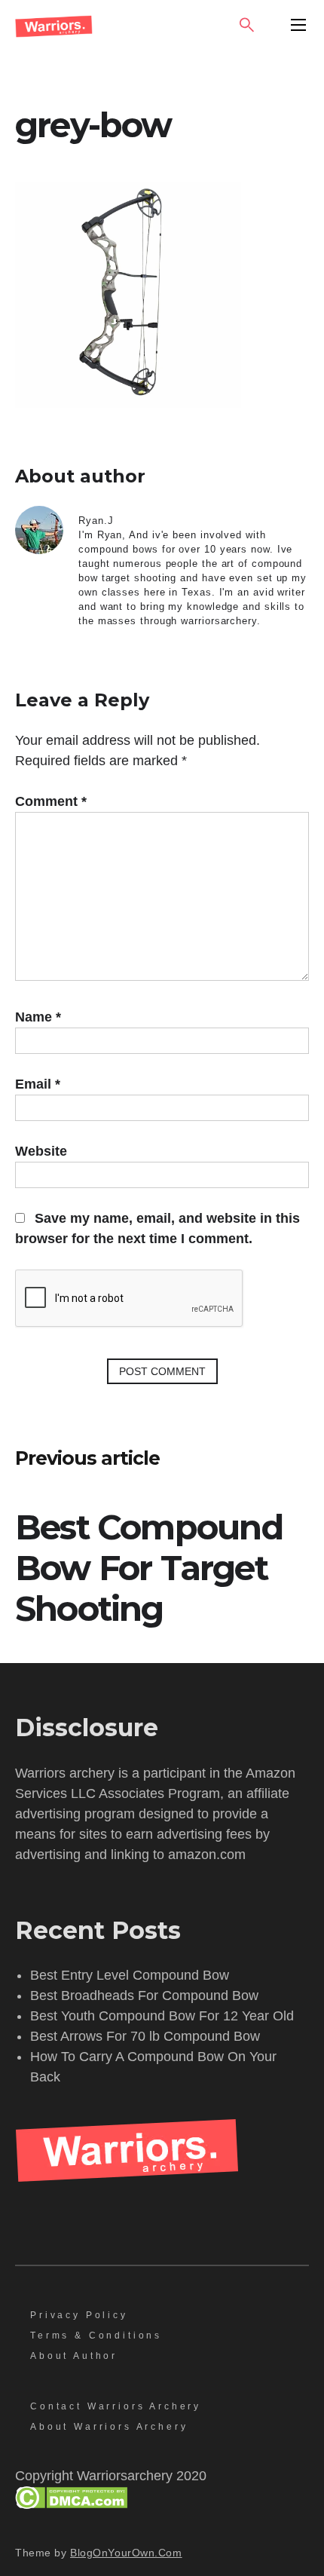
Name (38, 1017)
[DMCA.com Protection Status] (71, 2504)
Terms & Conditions (96, 2336)
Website (41, 1151)
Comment (51, 801)
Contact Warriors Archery (116, 2406)
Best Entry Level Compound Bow (130, 1975)
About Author (74, 2356)
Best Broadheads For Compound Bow (144, 1996)
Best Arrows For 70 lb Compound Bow (145, 2036)
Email (38, 1084)
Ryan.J (96, 521)
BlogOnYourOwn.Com (126, 2553)
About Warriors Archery (109, 2427)
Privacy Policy (79, 2315)
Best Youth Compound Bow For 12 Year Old (162, 2016)
